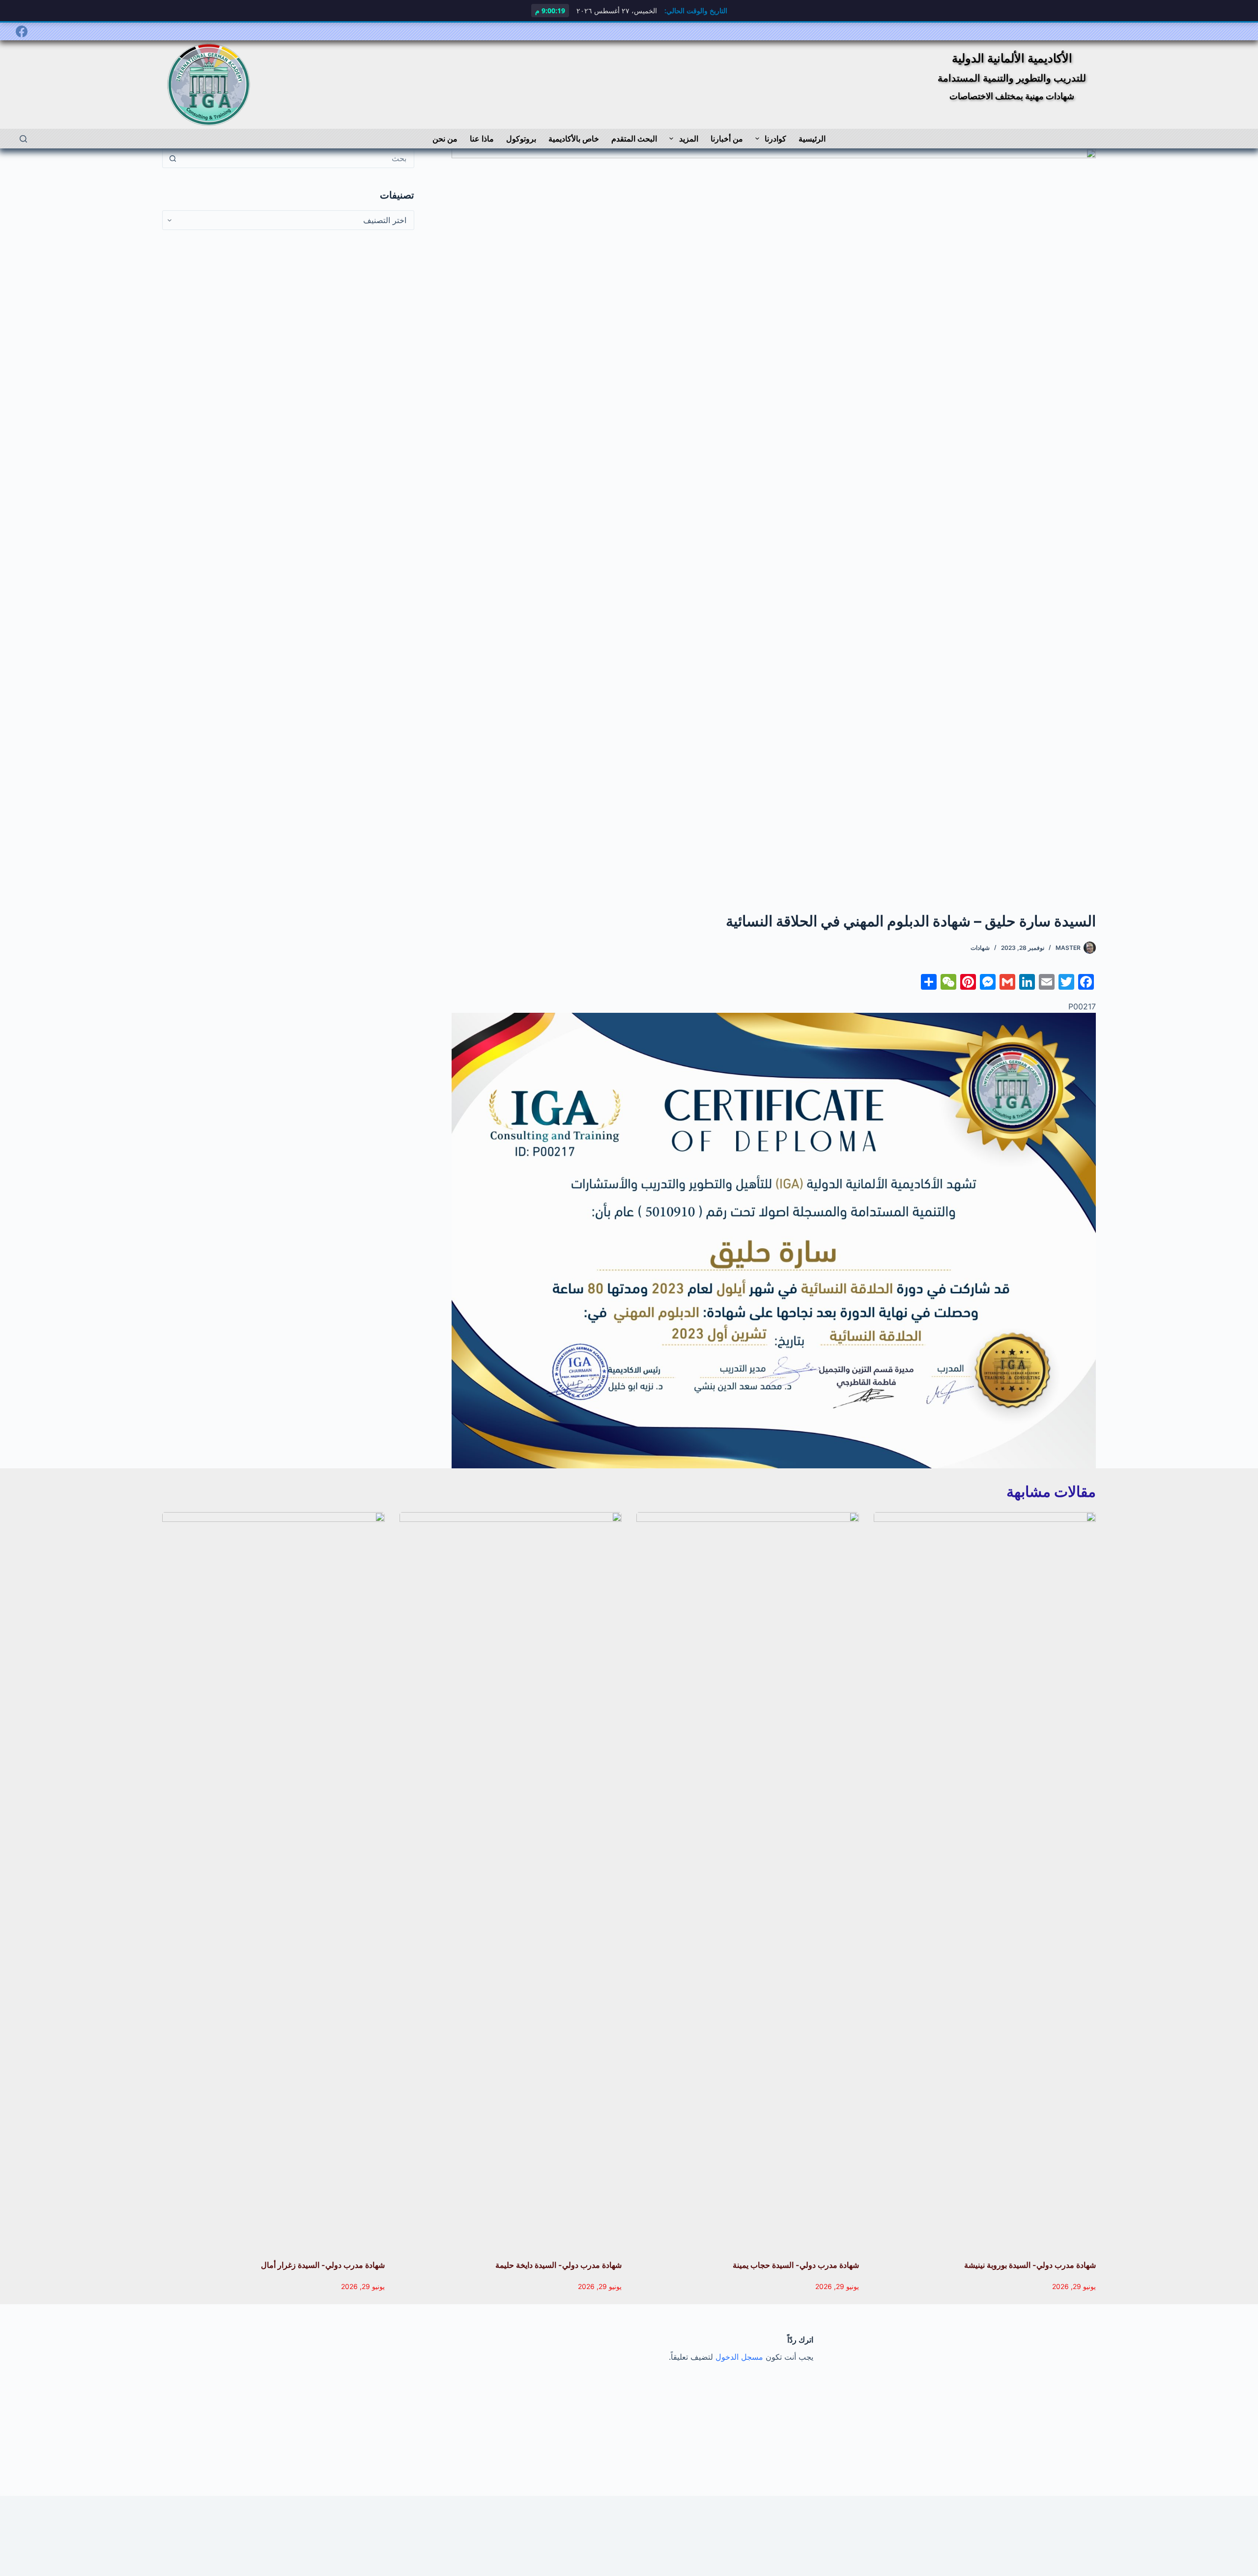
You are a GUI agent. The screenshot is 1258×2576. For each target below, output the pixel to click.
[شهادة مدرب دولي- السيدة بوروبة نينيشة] (985, 1881)
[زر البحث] (172, 158)
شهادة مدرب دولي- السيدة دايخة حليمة (558, 2265)
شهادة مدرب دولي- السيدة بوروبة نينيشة (1030, 2265)
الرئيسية (812, 139)
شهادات (980, 948)
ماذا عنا (482, 139)
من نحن (445, 139)
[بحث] (23, 139)
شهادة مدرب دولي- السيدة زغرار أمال (323, 2265)
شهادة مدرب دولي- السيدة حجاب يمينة (796, 2265)
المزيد (689, 139)
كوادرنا (775, 139)
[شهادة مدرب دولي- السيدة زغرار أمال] (273, 1881)
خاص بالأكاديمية (574, 139)
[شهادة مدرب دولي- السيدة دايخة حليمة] (511, 1881)
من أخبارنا (727, 139)
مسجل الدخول (739, 2357)
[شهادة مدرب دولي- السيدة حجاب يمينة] (748, 1881)
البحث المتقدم (634, 139)
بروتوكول (521, 139)
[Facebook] (22, 31)
